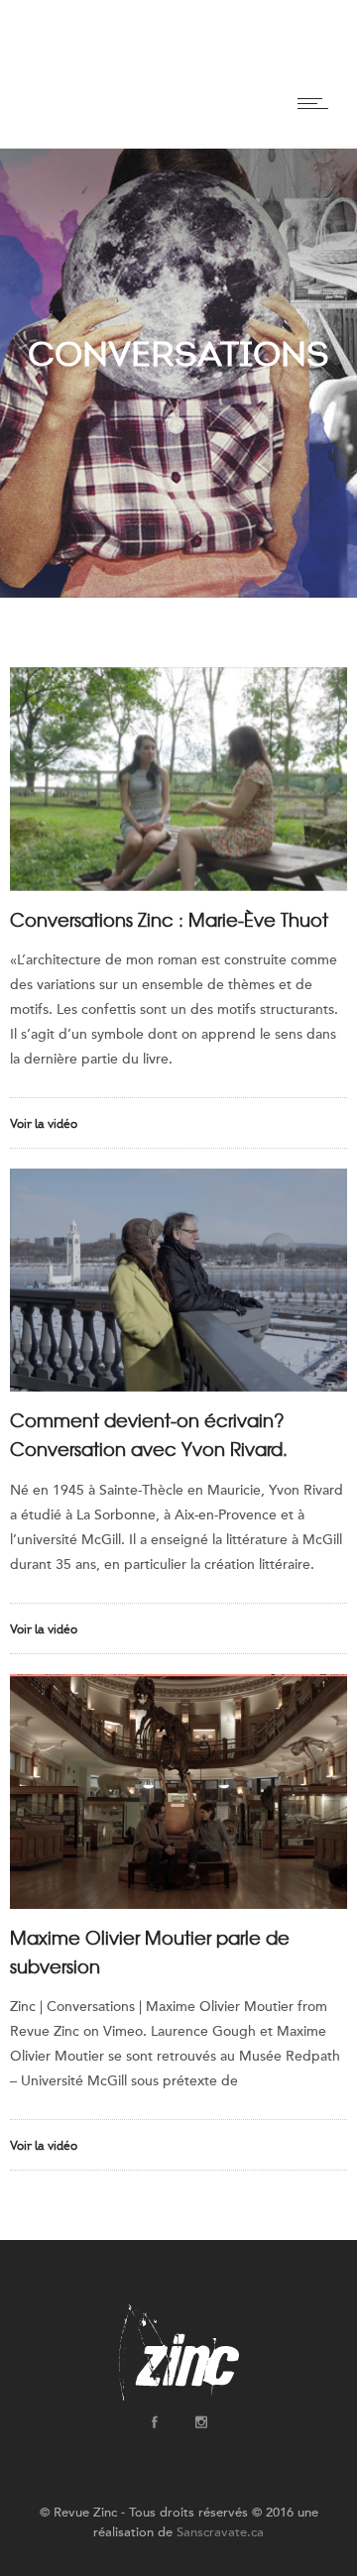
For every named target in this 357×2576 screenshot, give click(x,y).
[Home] (37, 123)
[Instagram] (200, 2422)
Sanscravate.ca (220, 2532)
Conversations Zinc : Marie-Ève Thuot (169, 919)
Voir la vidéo (44, 1124)
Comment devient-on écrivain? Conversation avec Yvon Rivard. (149, 1434)
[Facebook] (154, 2422)
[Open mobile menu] (317, 103)
